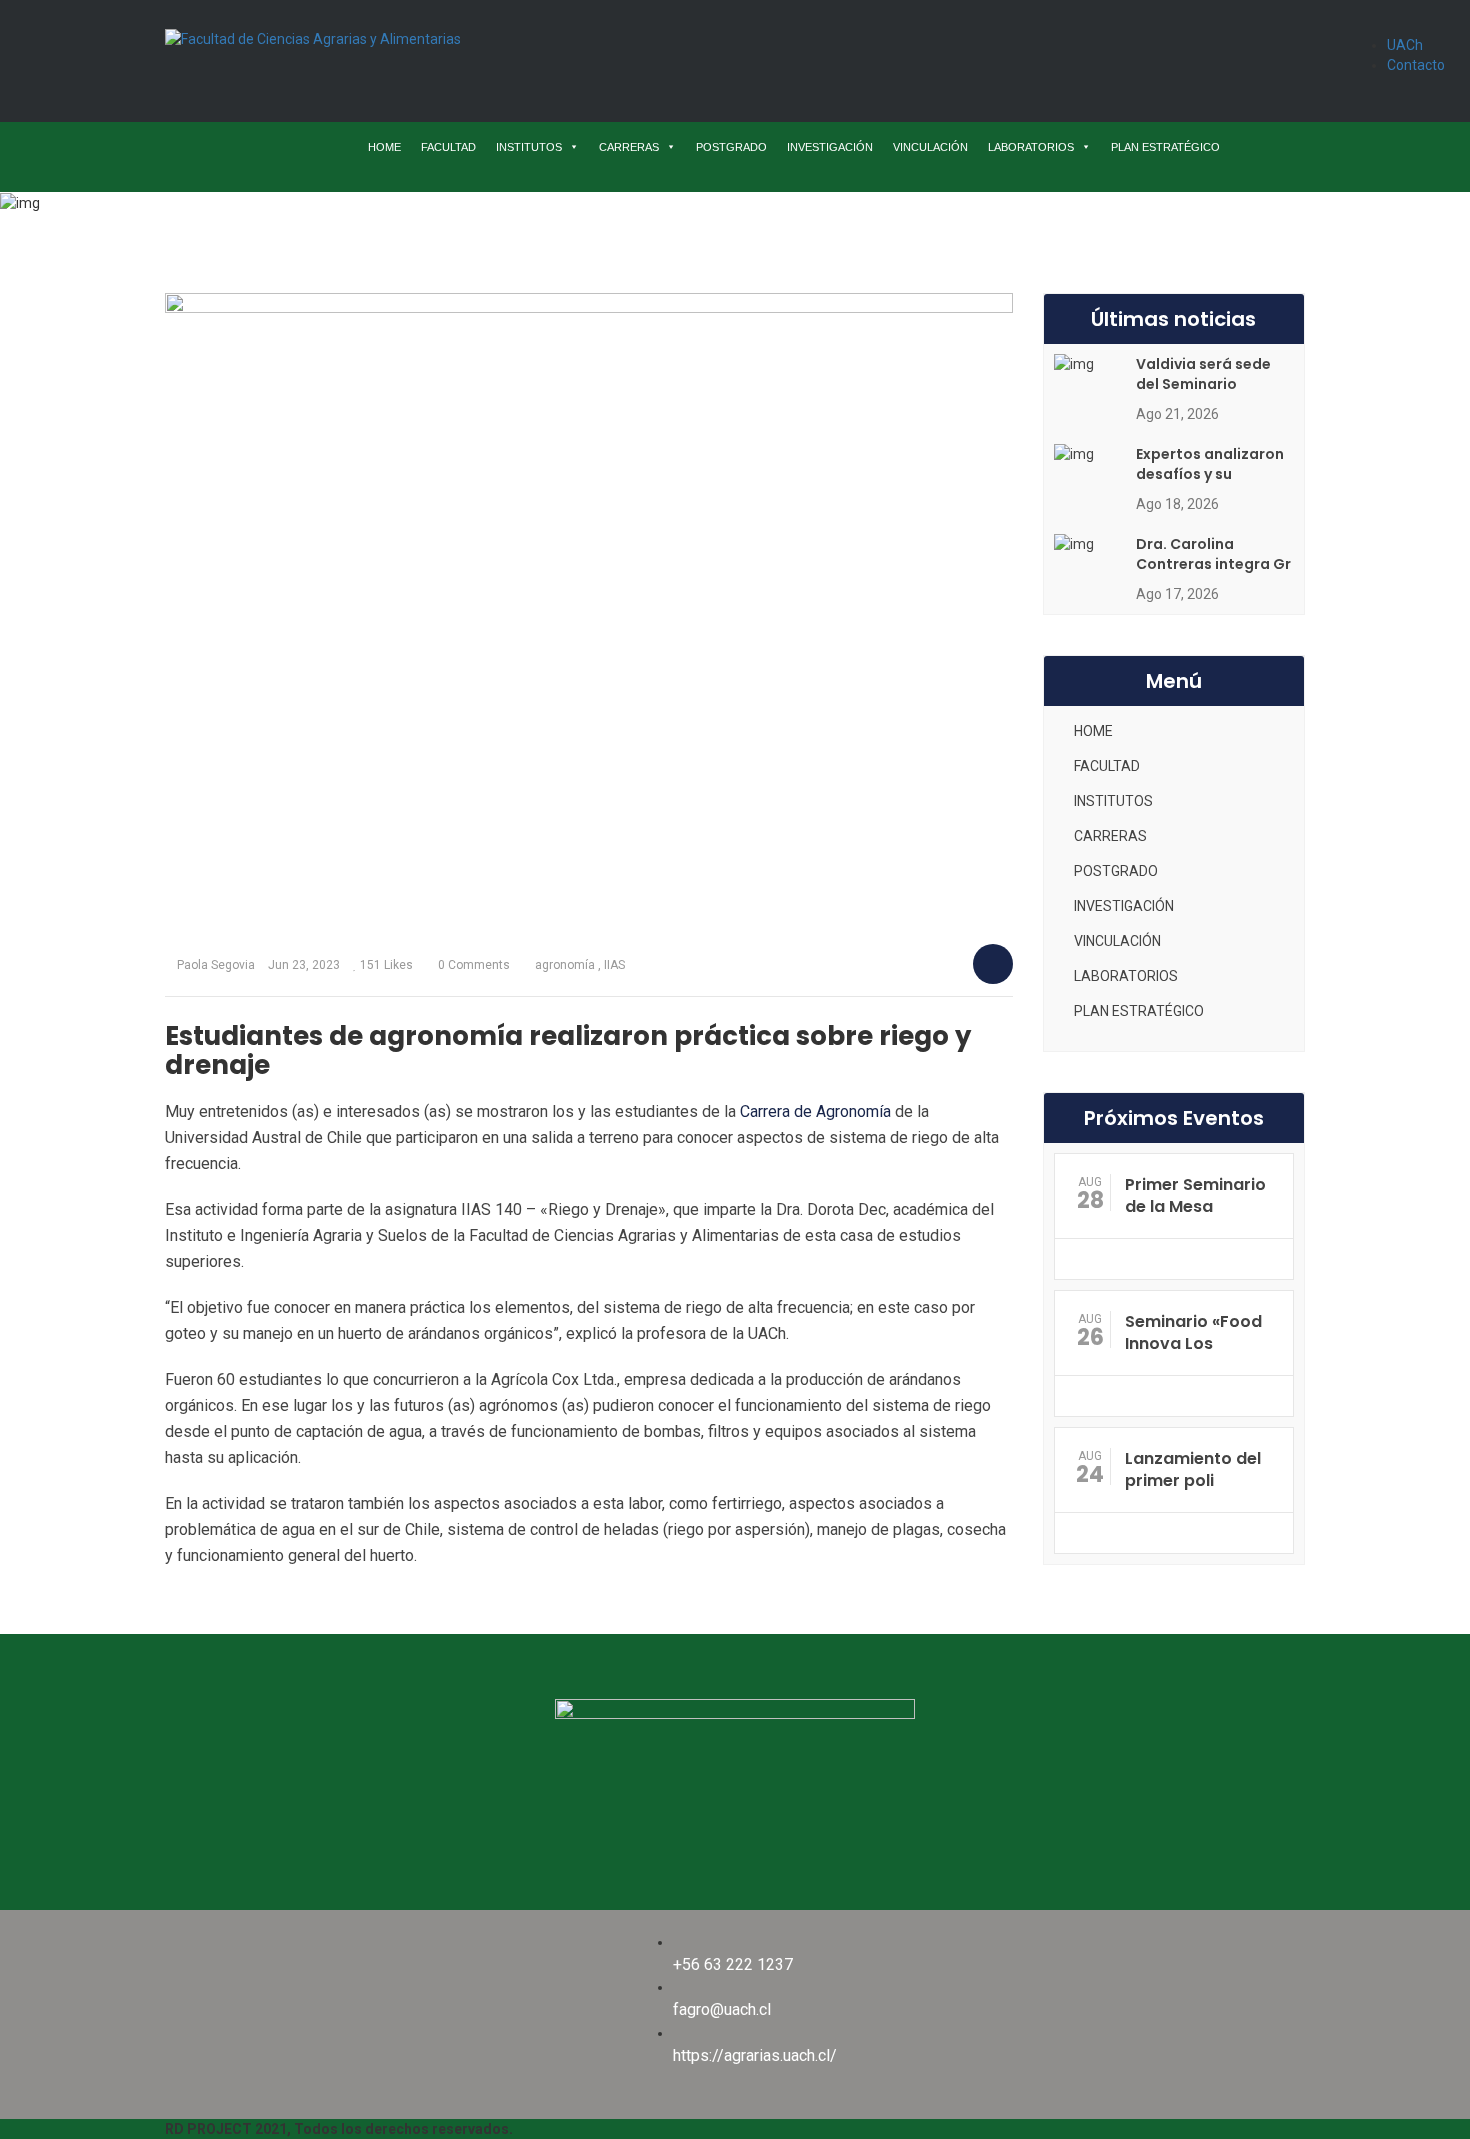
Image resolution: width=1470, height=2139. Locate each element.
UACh (1405, 45)
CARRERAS (629, 147)
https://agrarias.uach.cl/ (755, 2055)
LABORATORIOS (1031, 147)
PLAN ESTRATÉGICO (1165, 147)
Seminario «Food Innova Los (1193, 1332)
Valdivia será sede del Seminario (1203, 374)
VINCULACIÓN (930, 147)
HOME (384, 147)
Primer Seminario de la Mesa (1195, 1195)
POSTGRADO (731, 147)
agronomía (565, 965)
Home (468, 219)
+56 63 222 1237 (733, 1964)
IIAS (614, 965)
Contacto (1416, 65)
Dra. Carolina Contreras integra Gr (1213, 554)
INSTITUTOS (529, 147)
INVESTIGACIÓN (830, 147)
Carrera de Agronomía (815, 1111)
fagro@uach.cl (722, 2009)
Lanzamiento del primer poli (1193, 1469)
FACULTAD (448, 147)
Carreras (543, 219)
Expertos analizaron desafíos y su (1210, 464)
